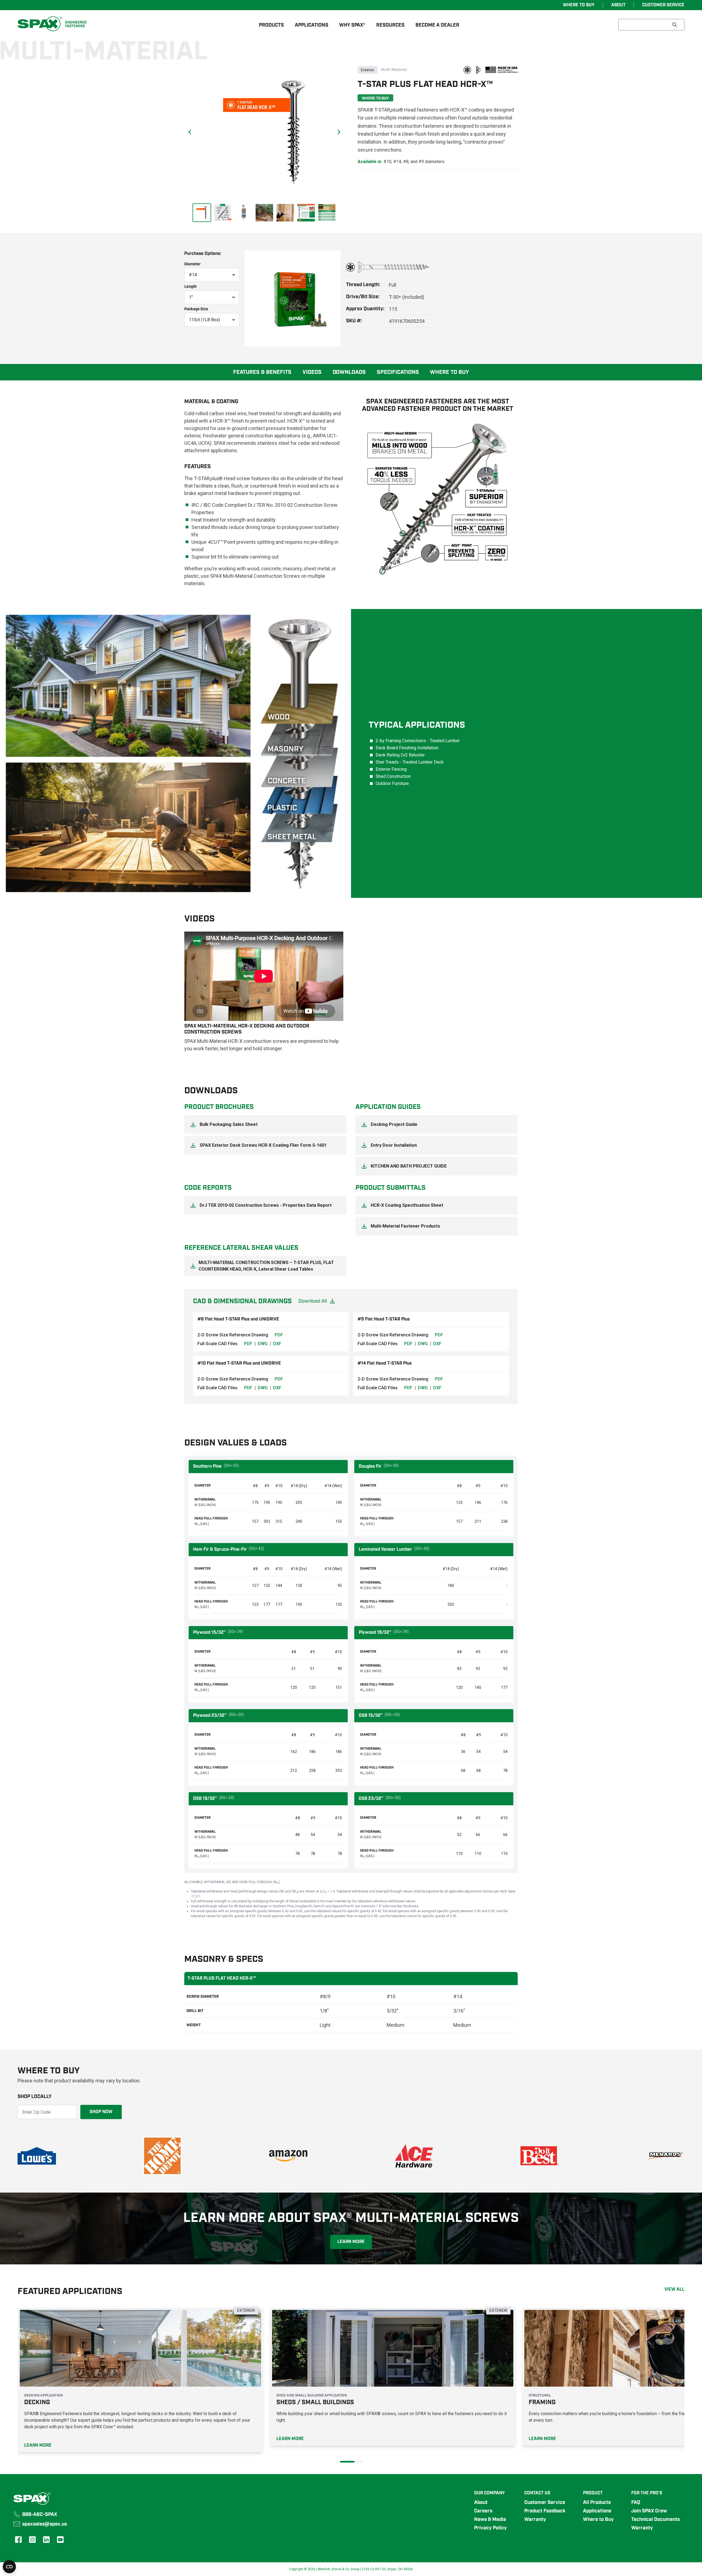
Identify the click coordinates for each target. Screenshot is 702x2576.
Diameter (193, 264)
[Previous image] (190, 132)
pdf (279, 1335)
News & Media (490, 2520)
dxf (277, 1344)
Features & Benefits (262, 372)
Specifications (398, 372)
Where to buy (375, 98)
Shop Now (101, 2112)
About (481, 2503)
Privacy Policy (490, 2528)
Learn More (351, 2242)
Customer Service (545, 2503)
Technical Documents (656, 2520)
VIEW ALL (674, 2290)
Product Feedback (545, 2511)
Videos (312, 372)
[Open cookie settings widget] (9, 2567)
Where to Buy (449, 372)
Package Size (196, 309)
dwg (263, 1344)
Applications (597, 2511)
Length (190, 287)
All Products (597, 2503)
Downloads (349, 372)
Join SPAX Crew (649, 2511)
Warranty (535, 2520)
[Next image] (339, 132)
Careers (483, 2511)
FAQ (636, 2503)
